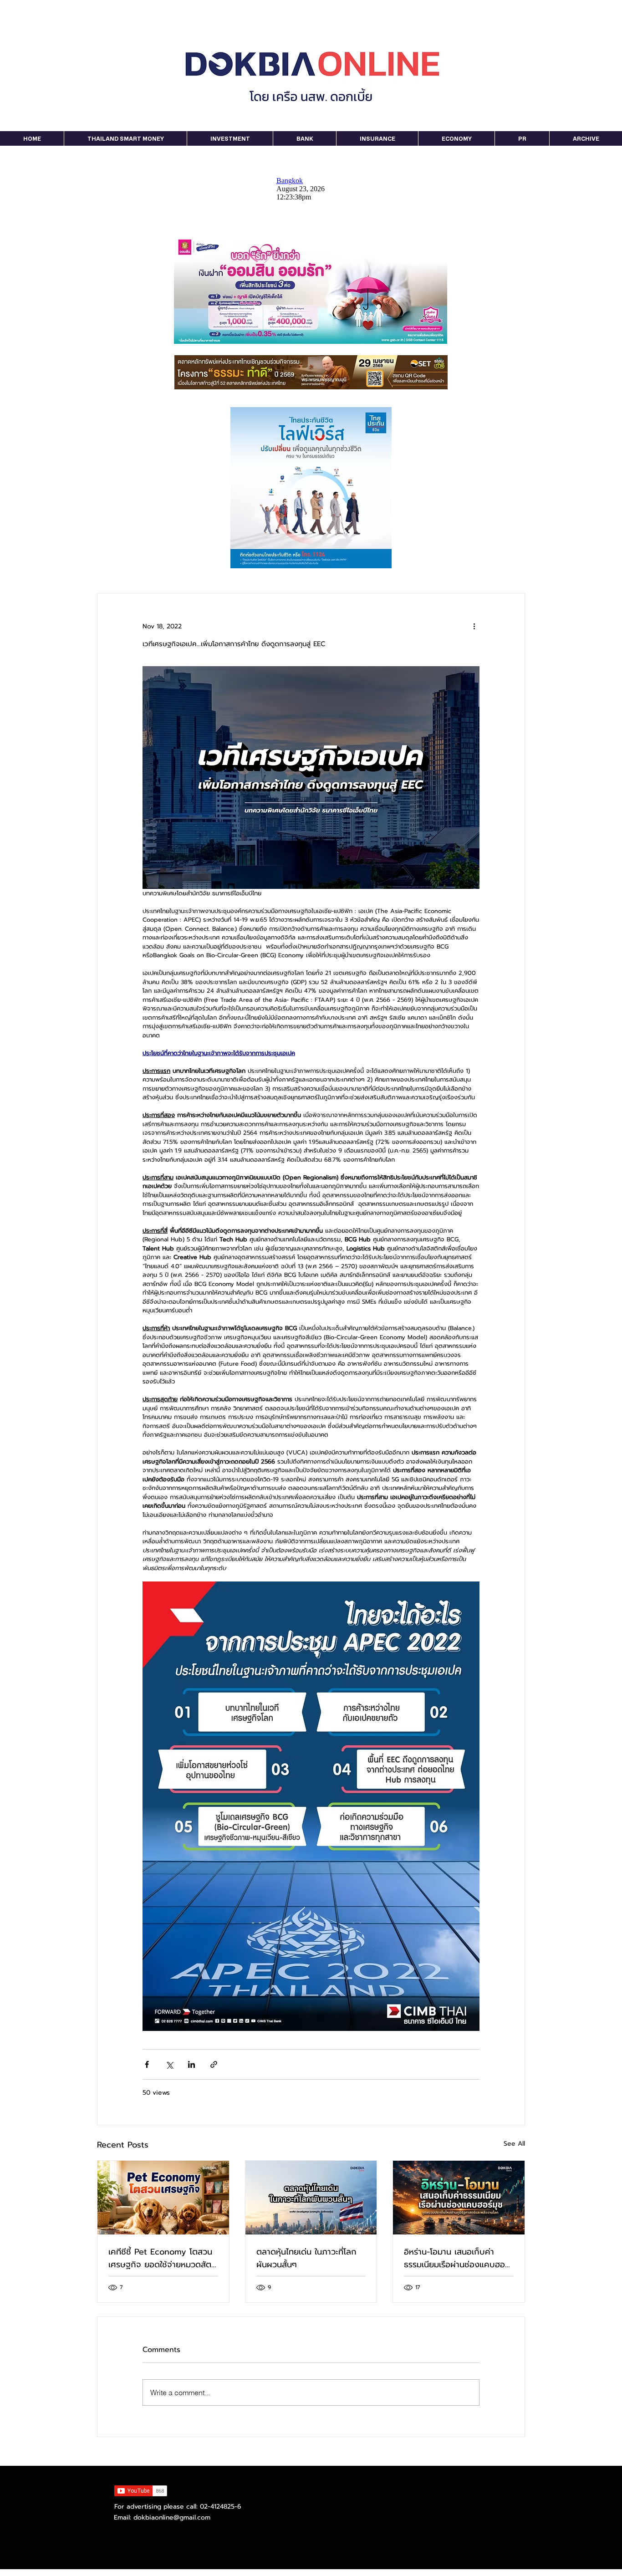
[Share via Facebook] (147, 2064)
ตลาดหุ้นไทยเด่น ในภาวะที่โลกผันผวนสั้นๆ (306, 2258)
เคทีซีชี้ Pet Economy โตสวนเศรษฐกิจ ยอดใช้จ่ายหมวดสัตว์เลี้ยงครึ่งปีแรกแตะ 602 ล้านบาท (162, 2258)
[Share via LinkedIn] (191, 2064)
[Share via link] (214, 2064)
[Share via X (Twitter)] (169, 2064)
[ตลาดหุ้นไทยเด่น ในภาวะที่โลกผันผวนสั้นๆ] (311, 2198)
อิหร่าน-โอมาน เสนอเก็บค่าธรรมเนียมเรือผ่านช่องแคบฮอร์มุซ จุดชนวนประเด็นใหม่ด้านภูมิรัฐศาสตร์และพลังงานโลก (456, 2258)
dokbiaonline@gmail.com (172, 2517)
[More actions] (474, 626)
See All (514, 2144)
